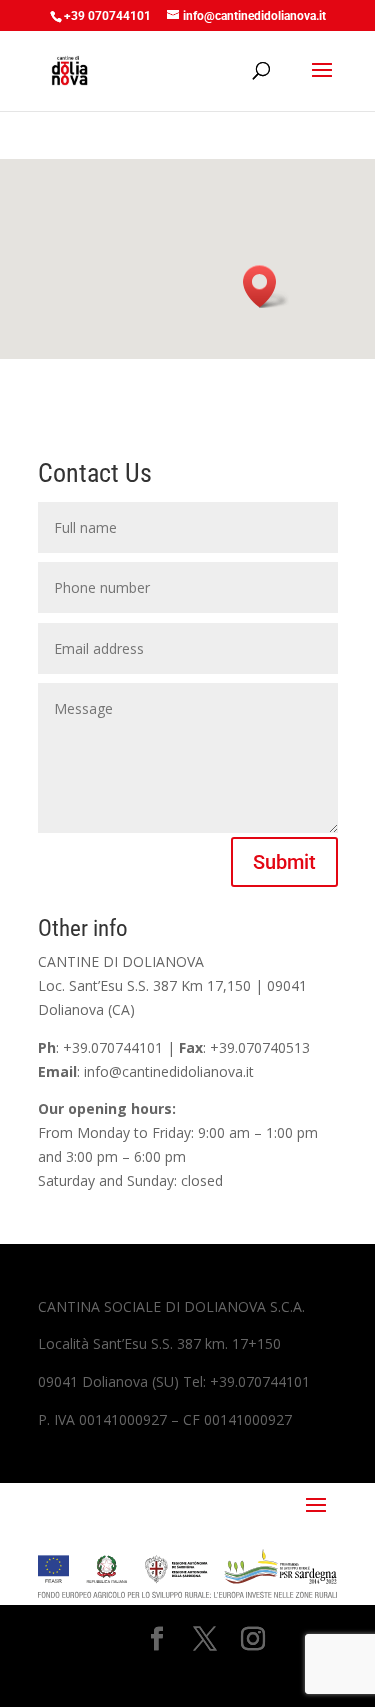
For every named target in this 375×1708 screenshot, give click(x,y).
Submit (284, 862)
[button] (266, 286)
